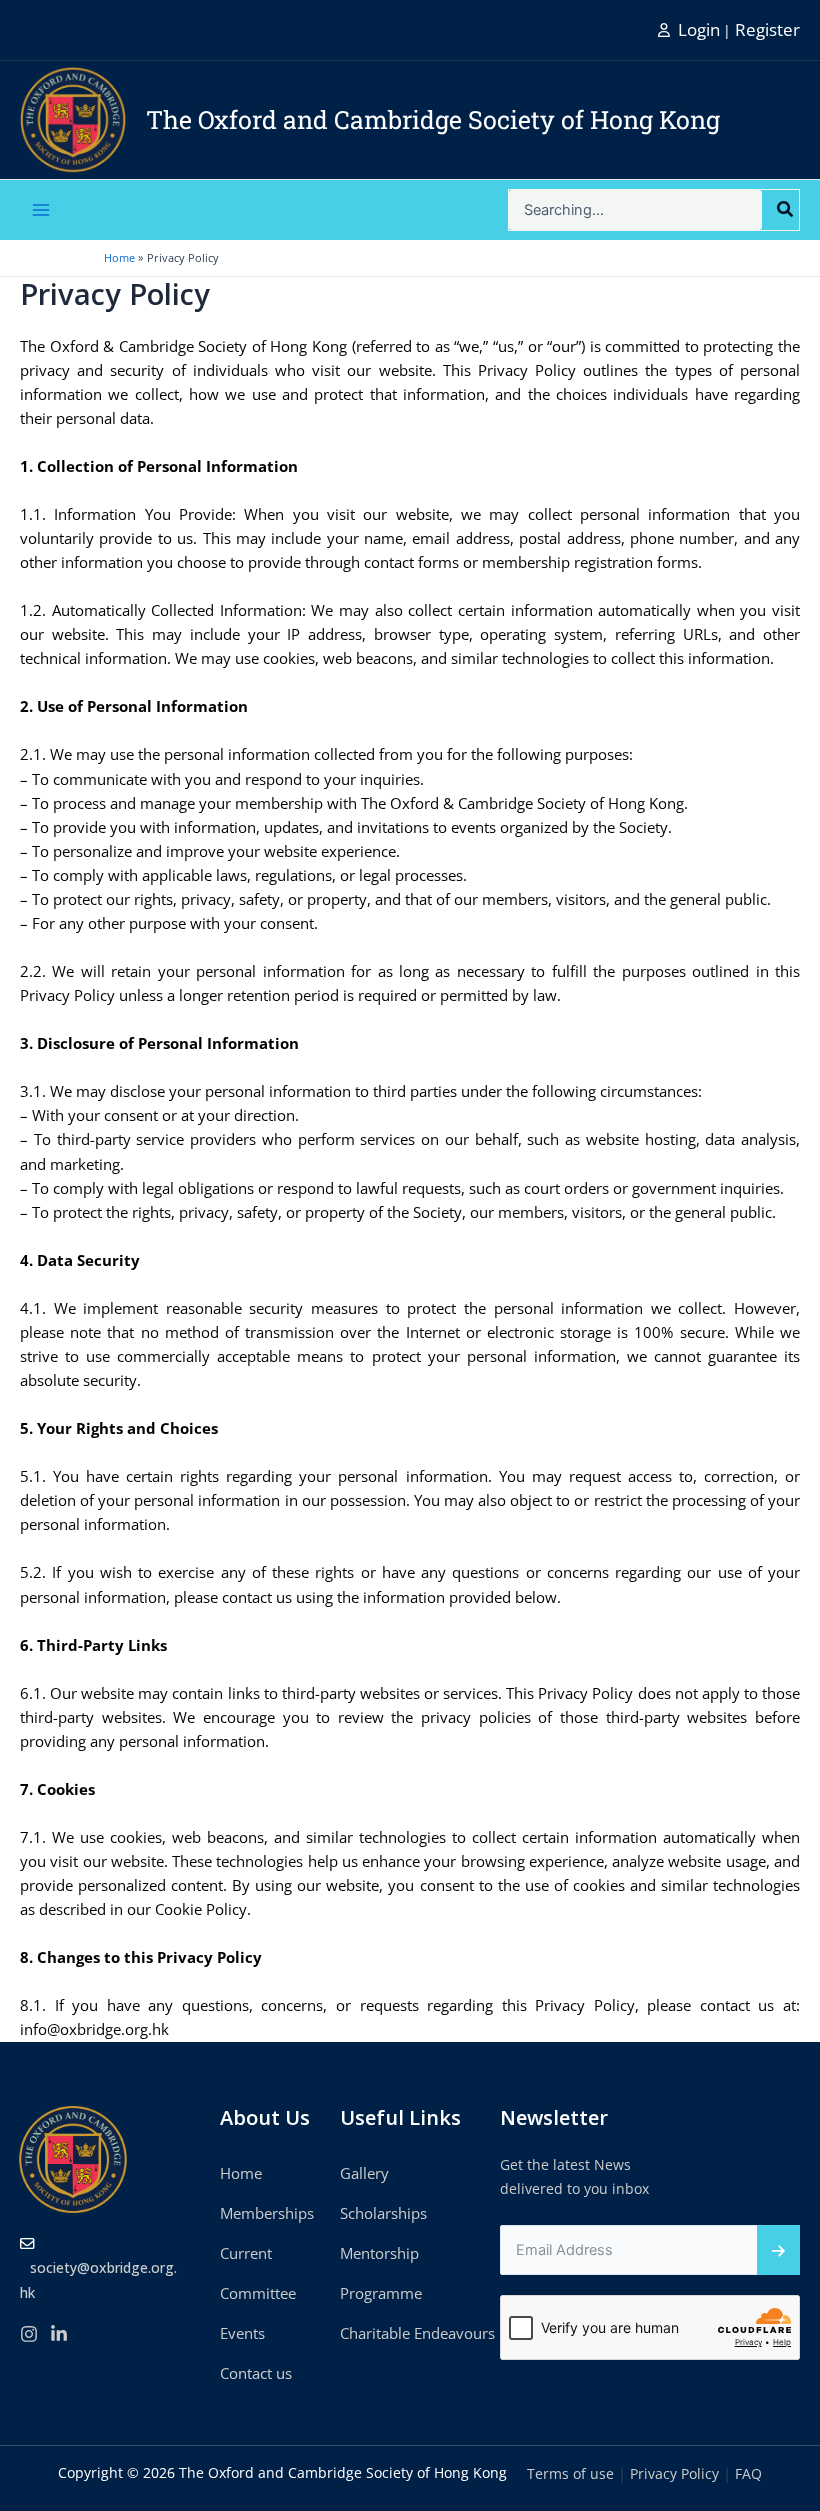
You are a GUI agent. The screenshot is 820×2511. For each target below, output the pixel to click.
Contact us (256, 2373)
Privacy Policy (674, 2473)
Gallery (364, 2173)
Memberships (267, 2213)
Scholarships (383, 2213)
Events (242, 2333)
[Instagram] (29, 2334)
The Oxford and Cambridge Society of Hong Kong (433, 119)
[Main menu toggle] (41, 210)
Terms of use (570, 2473)
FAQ (748, 2473)
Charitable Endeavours (417, 2333)
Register (767, 29)
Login (699, 29)
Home (241, 2173)
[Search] (786, 210)
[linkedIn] (59, 2334)
